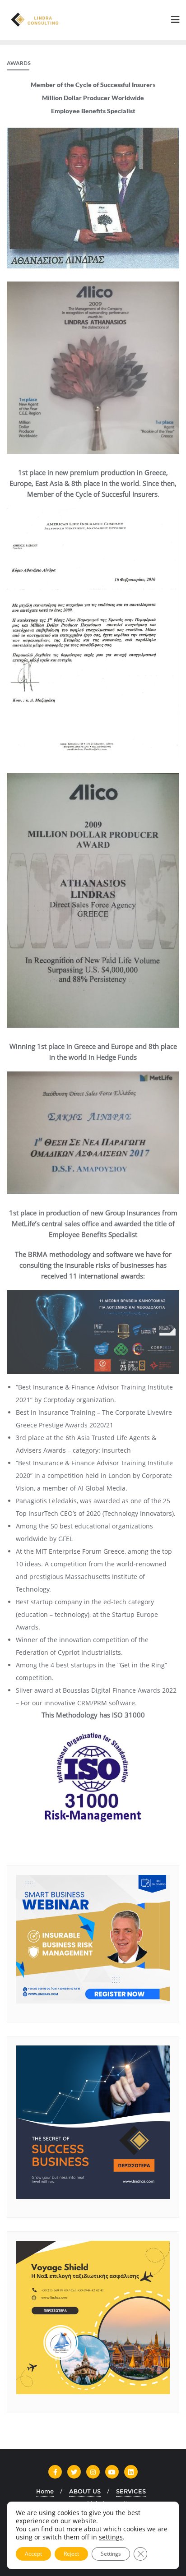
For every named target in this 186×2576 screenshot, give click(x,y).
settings (111, 2537)
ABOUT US (85, 2491)
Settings (111, 2554)
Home (45, 2491)
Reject (71, 2554)
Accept (33, 2554)
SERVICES (131, 2491)
